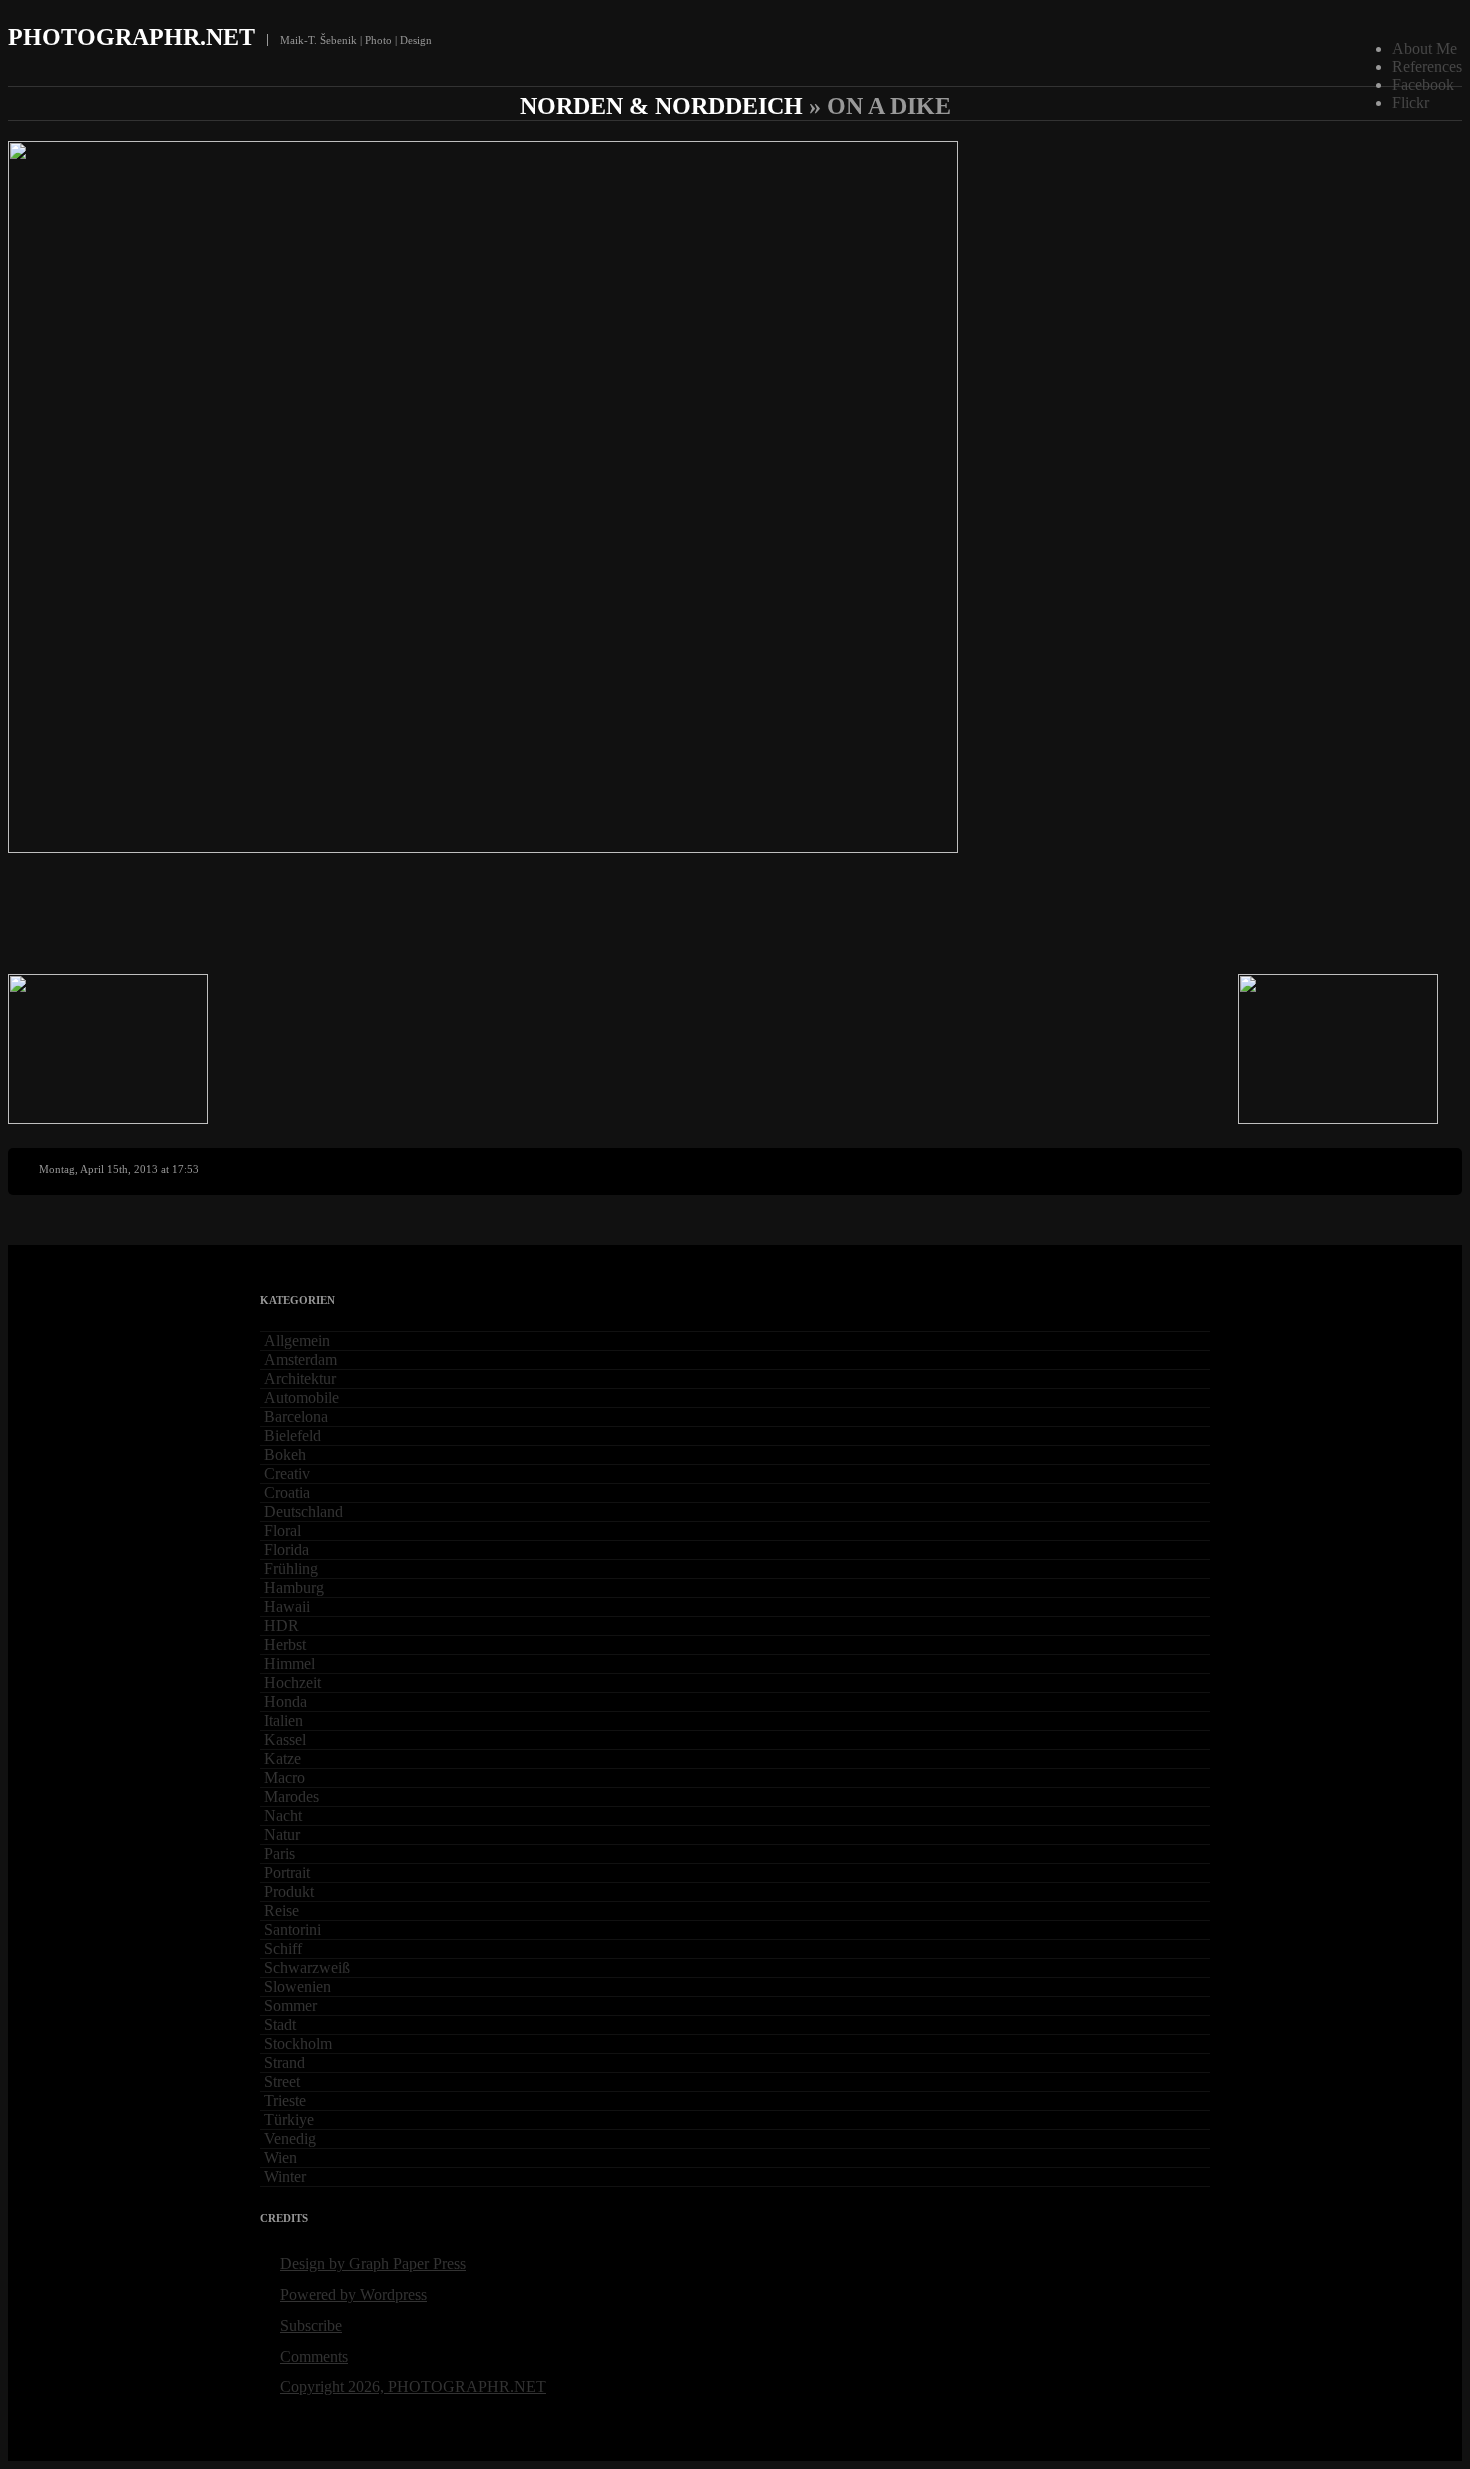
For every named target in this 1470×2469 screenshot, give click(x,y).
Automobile (301, 1397)
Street (282, 2081)
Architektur (300, 1378)
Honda (285, 1701)
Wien (280, 2157)
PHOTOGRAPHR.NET (131, 37)
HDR (281, 1625)
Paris (279, 1853)
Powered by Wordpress (353, 2294)
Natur (282, 1834)
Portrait (287, 1872)
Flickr (1410, 102)
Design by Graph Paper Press (373, 2263)
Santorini (292, 1929)
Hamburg (294, 1587)
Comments (314, 2356)
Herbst (285, 1644)
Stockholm (298, 2043)
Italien (283, 1720)
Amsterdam (300, 1359)
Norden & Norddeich (661, 106)
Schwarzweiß (307, 1967)
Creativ (287, 1473)
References (1427, 66)
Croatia (287, 1492)
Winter (285, 2176)
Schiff (283, 1948)
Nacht (283, 1815)
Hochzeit (292, 1682)
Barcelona (296, 1416)
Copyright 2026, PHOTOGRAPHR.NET (413, 2386)
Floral (282, 1530)
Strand (284, 2062)
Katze (282, 1758)
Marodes (291, 1796)
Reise (281, 1910)
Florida (286, 1549)
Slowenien (297, 1986)
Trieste (285, 2100)
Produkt (289, 1891)
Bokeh (285, 1454)
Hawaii (287, 1606)
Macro (284, 1777)
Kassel (285, 1739)
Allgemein (297, 1340)
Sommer (290, 2005)
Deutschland (303, 1511)
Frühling (291, 1568)
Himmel (289, 1663)
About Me (1424, 48)
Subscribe (311, 2325)
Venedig (290, 2138)
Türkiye (289, 2119)
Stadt (280, 2024)
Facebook (1423, 84)
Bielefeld (292, 1435)
